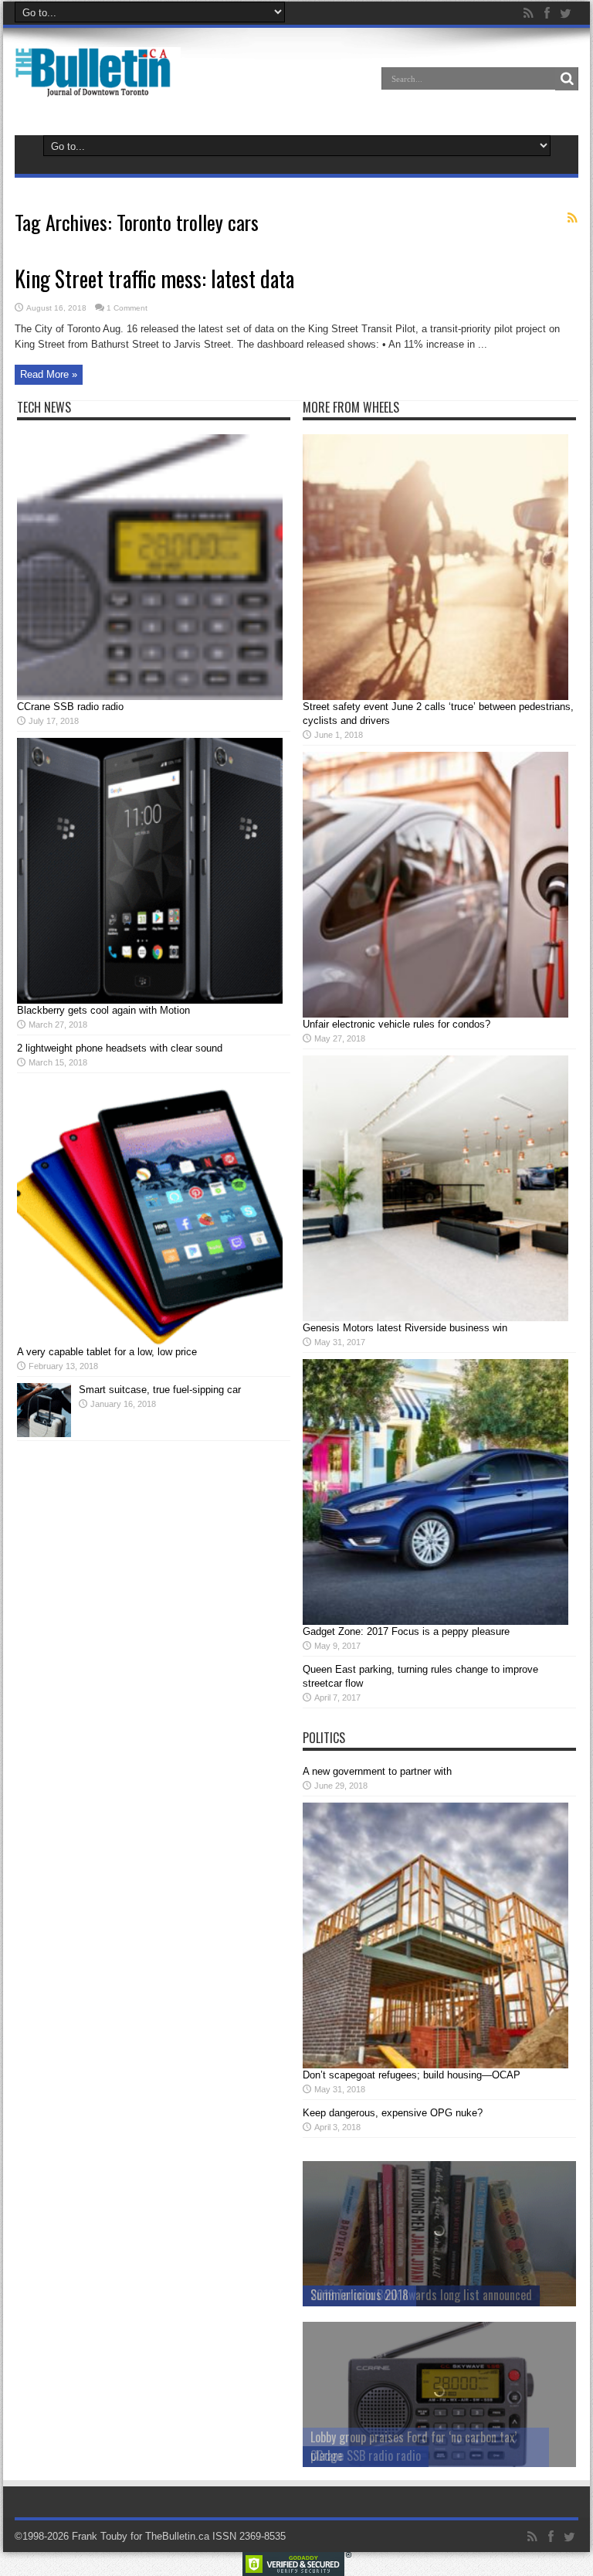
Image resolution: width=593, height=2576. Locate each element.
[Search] (567, 79)
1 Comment (127, 308)
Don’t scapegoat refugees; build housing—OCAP (412, 2075)
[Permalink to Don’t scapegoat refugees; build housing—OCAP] (435, 2065)
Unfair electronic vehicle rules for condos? (396, 1024)
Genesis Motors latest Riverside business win (405, 1328)
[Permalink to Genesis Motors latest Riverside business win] (435, 1318)
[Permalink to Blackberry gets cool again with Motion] (150, 1000)
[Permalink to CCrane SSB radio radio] (150, 697)
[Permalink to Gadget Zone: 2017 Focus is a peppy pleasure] (435, 1621)
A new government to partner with (377, 1771)
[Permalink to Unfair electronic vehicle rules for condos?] (435, 1014)
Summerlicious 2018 (359, 2295)
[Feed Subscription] (572, 218)
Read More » (49, 374)
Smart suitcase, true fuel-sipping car (160, 1390)
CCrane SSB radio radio (70, 707)
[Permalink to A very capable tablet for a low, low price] (150, 1342)
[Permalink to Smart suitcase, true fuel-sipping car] (44, 1434)
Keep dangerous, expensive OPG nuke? (393, 2113)
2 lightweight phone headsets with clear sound (120, 1048)
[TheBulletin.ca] (98, 87)
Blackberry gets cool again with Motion (103, 1010)
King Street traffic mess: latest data (154, 279)
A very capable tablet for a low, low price (107, 1352)
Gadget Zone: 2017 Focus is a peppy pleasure (406, 1631)
